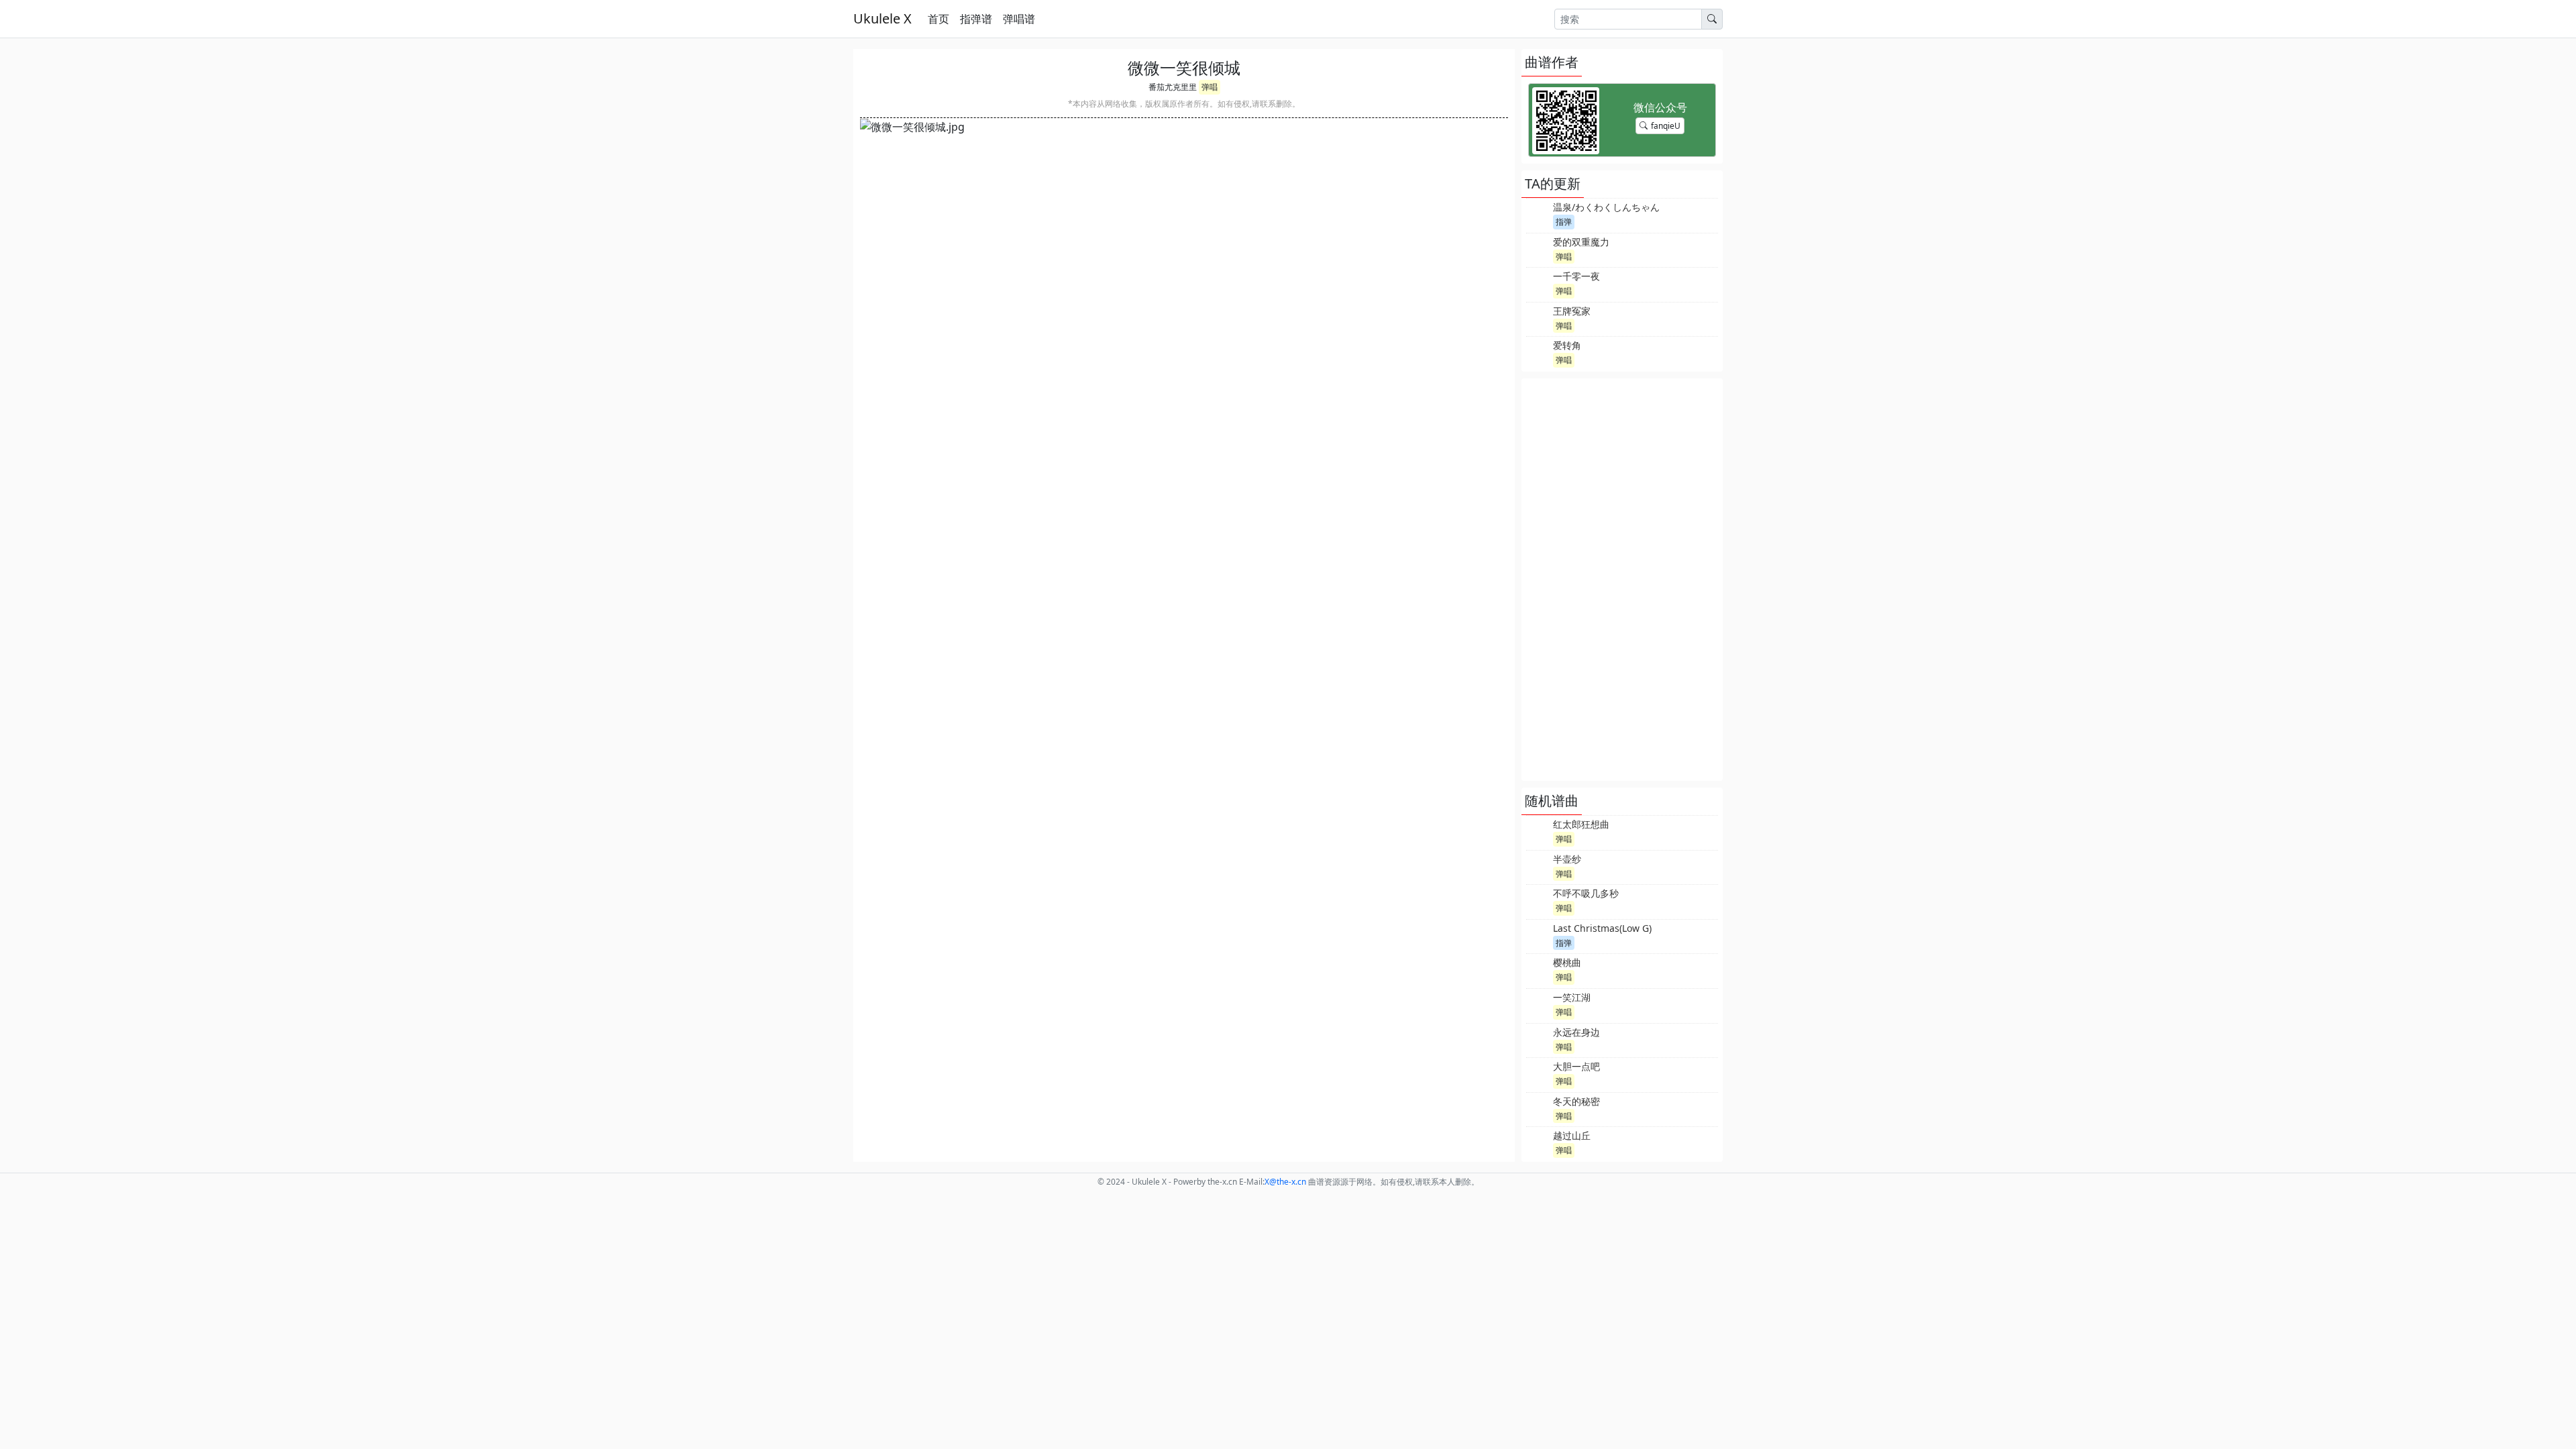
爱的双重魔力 (1581, 242)
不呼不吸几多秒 (1586, 893)
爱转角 (1567, 345)
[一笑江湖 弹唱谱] (1538, 1004)
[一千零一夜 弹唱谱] (1538, 283)
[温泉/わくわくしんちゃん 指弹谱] (1538, 214)
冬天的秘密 (1576, 1101)
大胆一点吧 (1576, 1066)
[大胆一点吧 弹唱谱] (1538, 1073)
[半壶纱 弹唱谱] (1538, 866)
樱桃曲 (1567, 962)
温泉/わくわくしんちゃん (1606, 207)
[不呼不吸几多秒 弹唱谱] (1538, 900)
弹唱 (1210, 87)
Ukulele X (882, 18)
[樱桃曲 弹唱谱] (1538, 969)
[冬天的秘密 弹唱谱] (1538, 1108)
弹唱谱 (1019, 19)
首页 (938, 19)
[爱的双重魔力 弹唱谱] (1538, 249)
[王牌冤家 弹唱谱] (1538, 318)
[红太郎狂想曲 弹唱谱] (1538, 831)
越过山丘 (1572, 1135)
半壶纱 (1567, 859)
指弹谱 (976, 19)
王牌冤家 (1572, 311)
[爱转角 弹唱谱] (1538, 352)
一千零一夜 (1576, 276)
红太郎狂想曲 (1581, 824)
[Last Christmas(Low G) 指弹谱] (1538, 935)
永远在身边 (1576, 1032)
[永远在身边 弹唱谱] (1538, 1039)
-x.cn (1285, 1182)
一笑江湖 (1572, 997)
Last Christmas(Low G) (1602, 928)
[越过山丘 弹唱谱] (1538, 1142)
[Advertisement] (1622, 580)
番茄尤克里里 (1173, 87)
